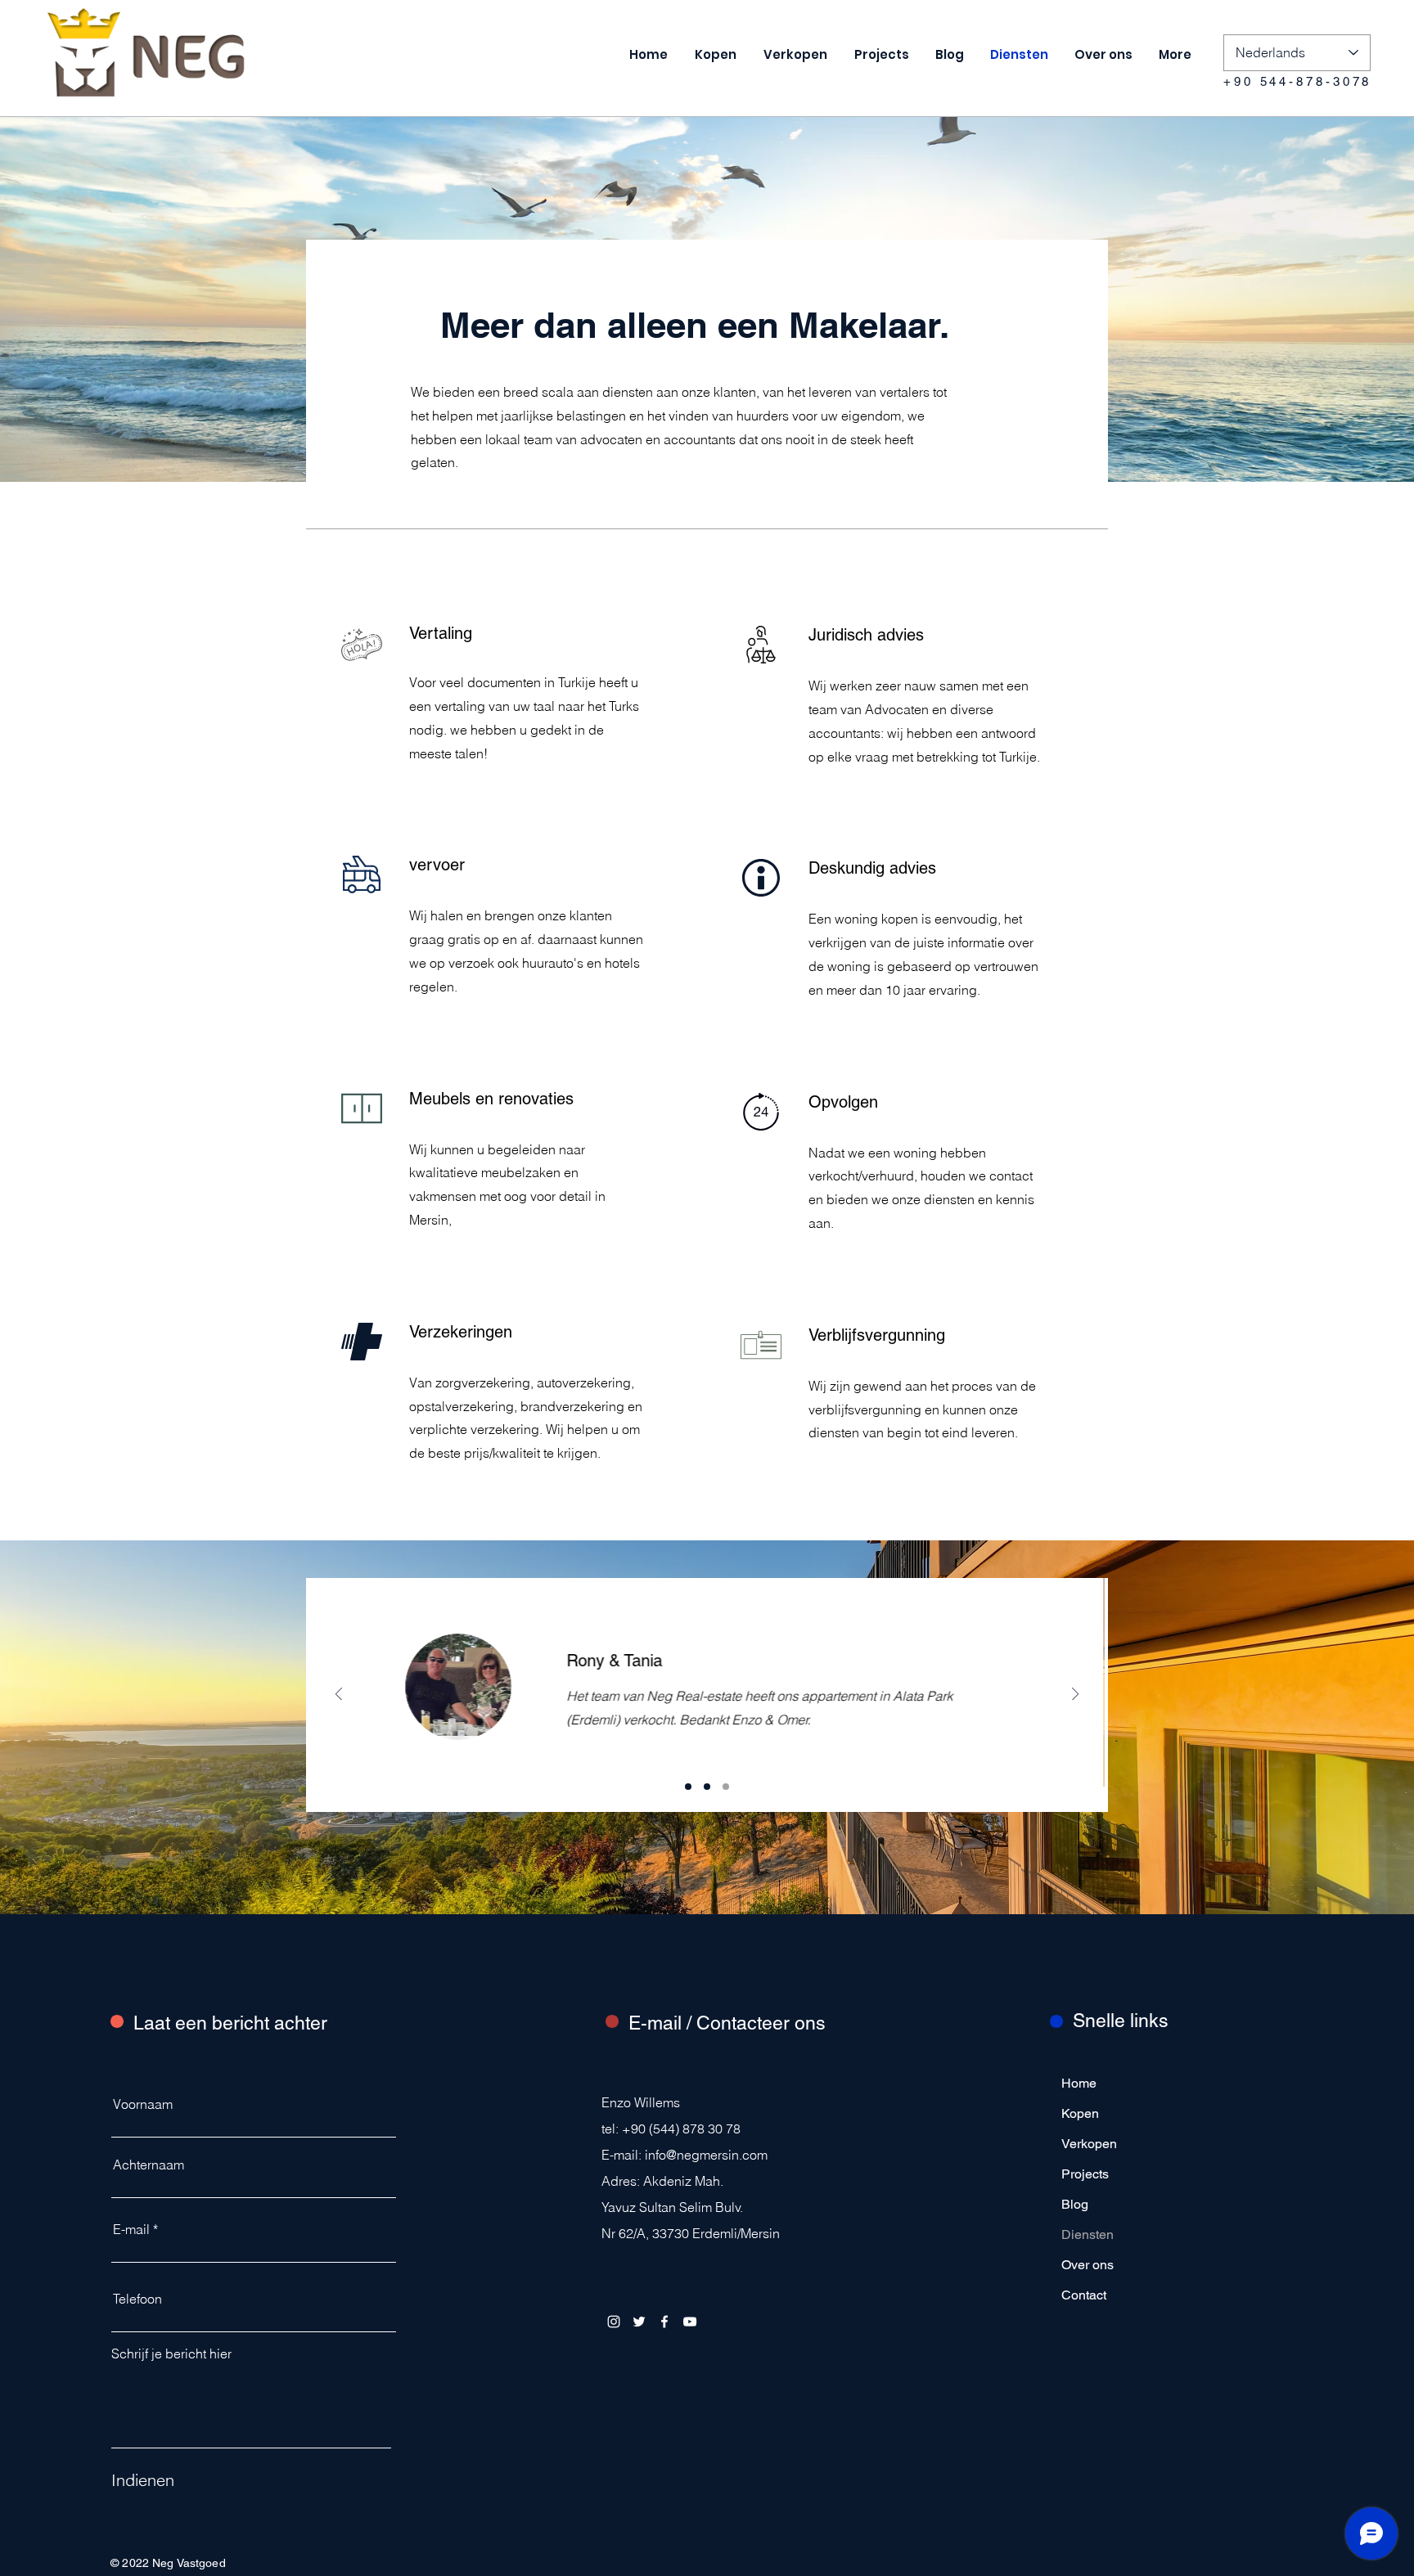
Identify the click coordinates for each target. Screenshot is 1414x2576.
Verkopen (1089, 2144)
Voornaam (143, 2104)
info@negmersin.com (706, 2155)
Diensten (1088, 2234)
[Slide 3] (726, 1787)
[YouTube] (690, 2322)
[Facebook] (664, 2322)
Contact (1084, 2295)
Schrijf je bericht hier (171, 2353)
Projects (1085, 2174)
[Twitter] (639, 2322)
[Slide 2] (707, 1787)
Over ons (1088, 2265)
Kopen (1080, 2113)
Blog (1075, 2204)
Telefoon (137, 2299)
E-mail (131, 2229)
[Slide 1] (688, 1787)
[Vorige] (339, 1695)
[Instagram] (614, 2322)
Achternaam (149, 2165)
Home (1079, 2083)
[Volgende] (1075, 1695)
